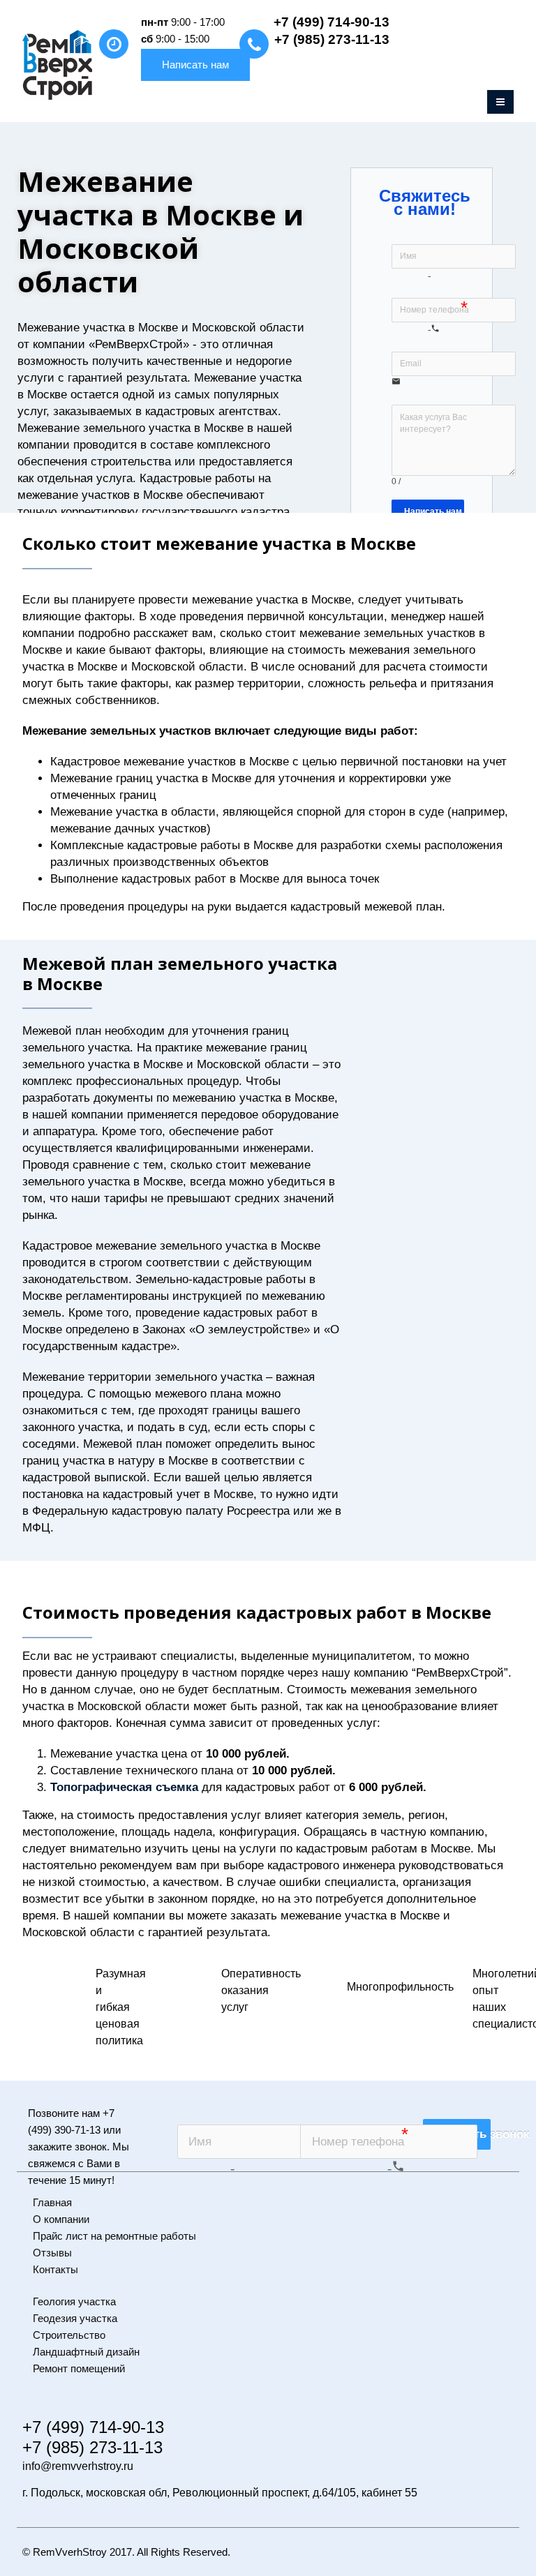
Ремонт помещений (79, 2368)
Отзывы (52, 2253)
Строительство (69, 2335)
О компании (61, 2219)
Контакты (55, 2269)
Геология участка (74, 2301)
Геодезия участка (75, 2318)
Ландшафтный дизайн (86, 2352)
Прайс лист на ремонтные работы (114, 2236)
